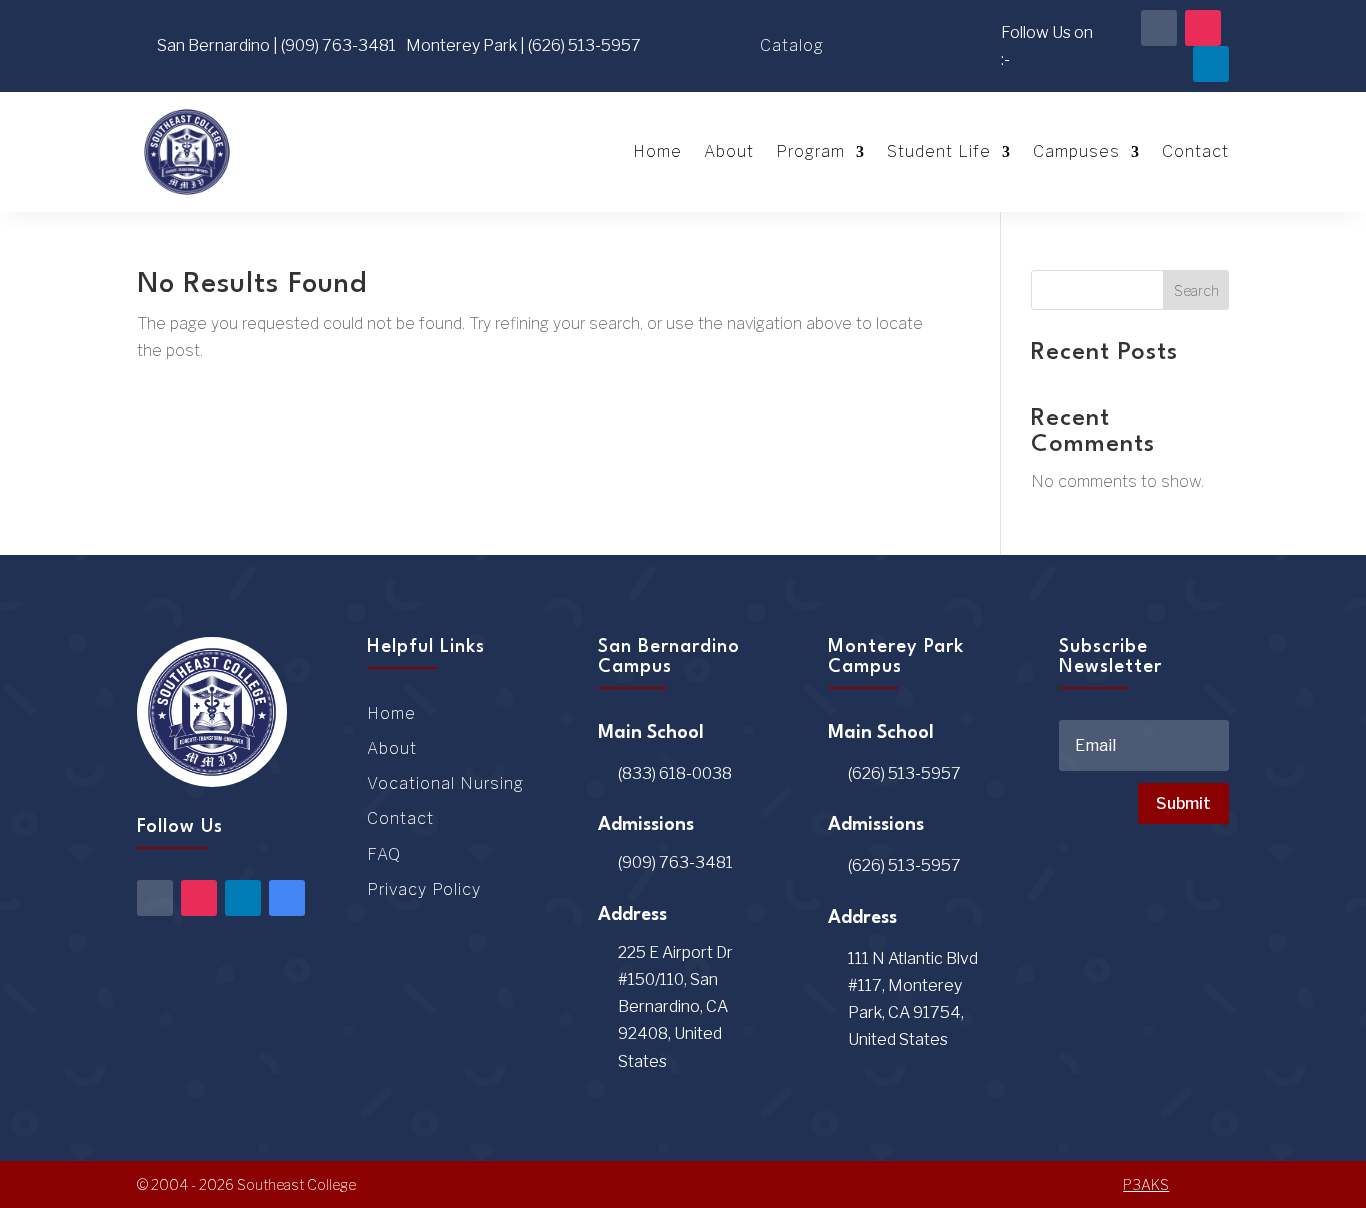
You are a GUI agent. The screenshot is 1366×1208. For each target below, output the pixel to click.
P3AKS (1146, 1184)
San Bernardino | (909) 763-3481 (276, 45)
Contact (1195, 151)
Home (657, 151)
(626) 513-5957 (904, 773)
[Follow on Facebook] (1159, 28)
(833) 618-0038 (675, 773)
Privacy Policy (424, 889)
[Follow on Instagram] (1203, 28)
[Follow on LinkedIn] (1211, 64)
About (729, 151)
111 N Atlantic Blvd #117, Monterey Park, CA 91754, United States (913, 999)
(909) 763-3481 (675, 862)
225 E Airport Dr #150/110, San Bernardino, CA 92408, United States (675, 1007)
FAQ (384, 854)
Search (1196, 290)
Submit (1183, 803)
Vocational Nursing (445, 783)
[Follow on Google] (287, 898)
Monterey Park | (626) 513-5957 (523, 45)
